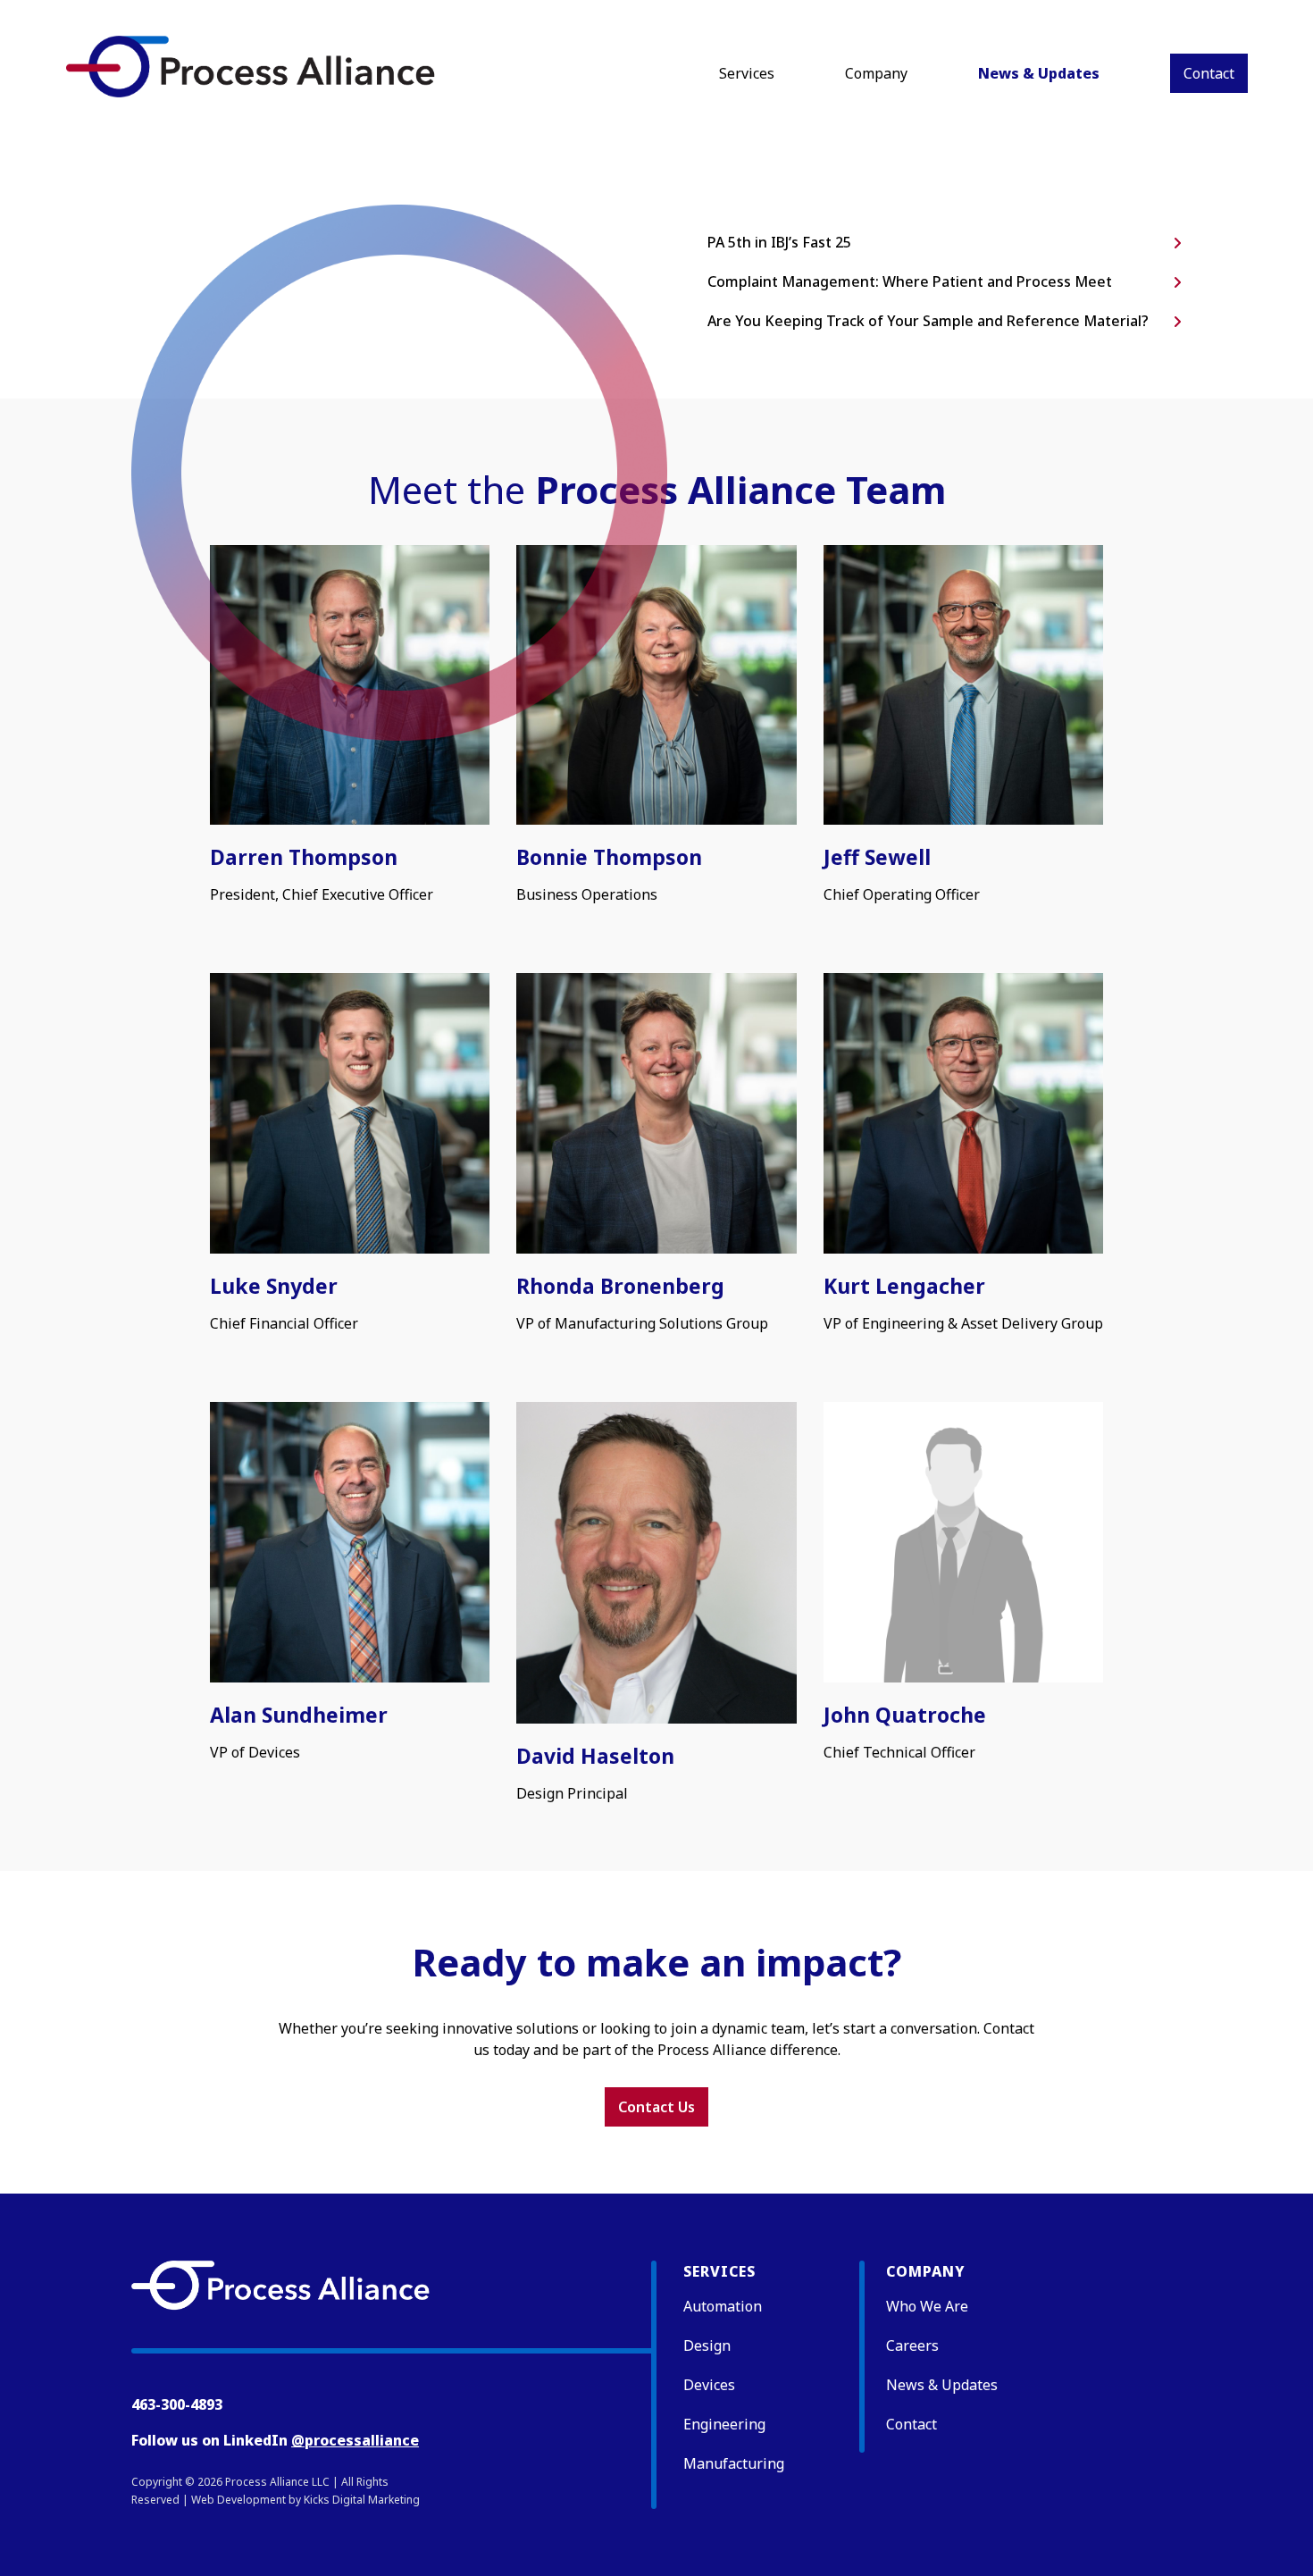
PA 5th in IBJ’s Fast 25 (779, 242)
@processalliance (355, 2440)
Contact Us (656, 2107)
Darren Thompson (304, 857)
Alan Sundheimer (299, 1715)
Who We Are (927, 2306)
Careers (912, 2345)
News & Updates (1039, 73)
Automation (723, 2306)
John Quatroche (905, 1715)
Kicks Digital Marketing (362, 2500)
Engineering (724, 2424)
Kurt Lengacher (904, 1286)
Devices (709, 2385)
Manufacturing (734, 2463)
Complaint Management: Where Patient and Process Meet (910, 281)
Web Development (238, 2500)
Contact (1209, 73)
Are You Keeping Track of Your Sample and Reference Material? (928, 321)
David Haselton (595, 1756)
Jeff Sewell (877, 857)
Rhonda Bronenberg (620, 1286)
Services (747, 73)
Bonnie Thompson (609, 857)
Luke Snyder (274, 1286)
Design (707, 2345)
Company (876, 73)
